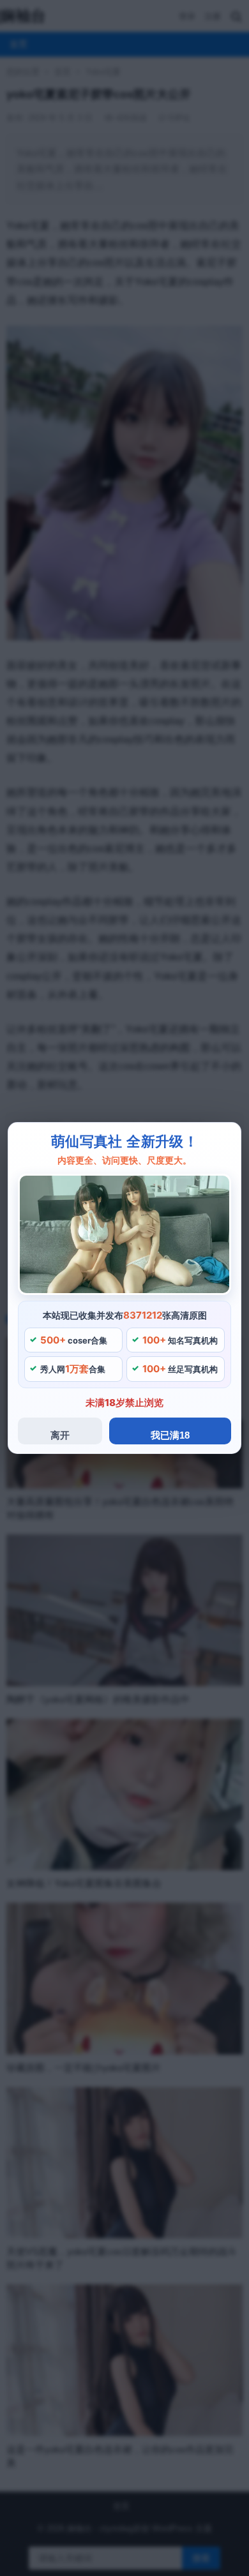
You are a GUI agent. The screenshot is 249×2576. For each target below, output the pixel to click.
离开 (60, 1435)
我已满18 (170, 1435)
